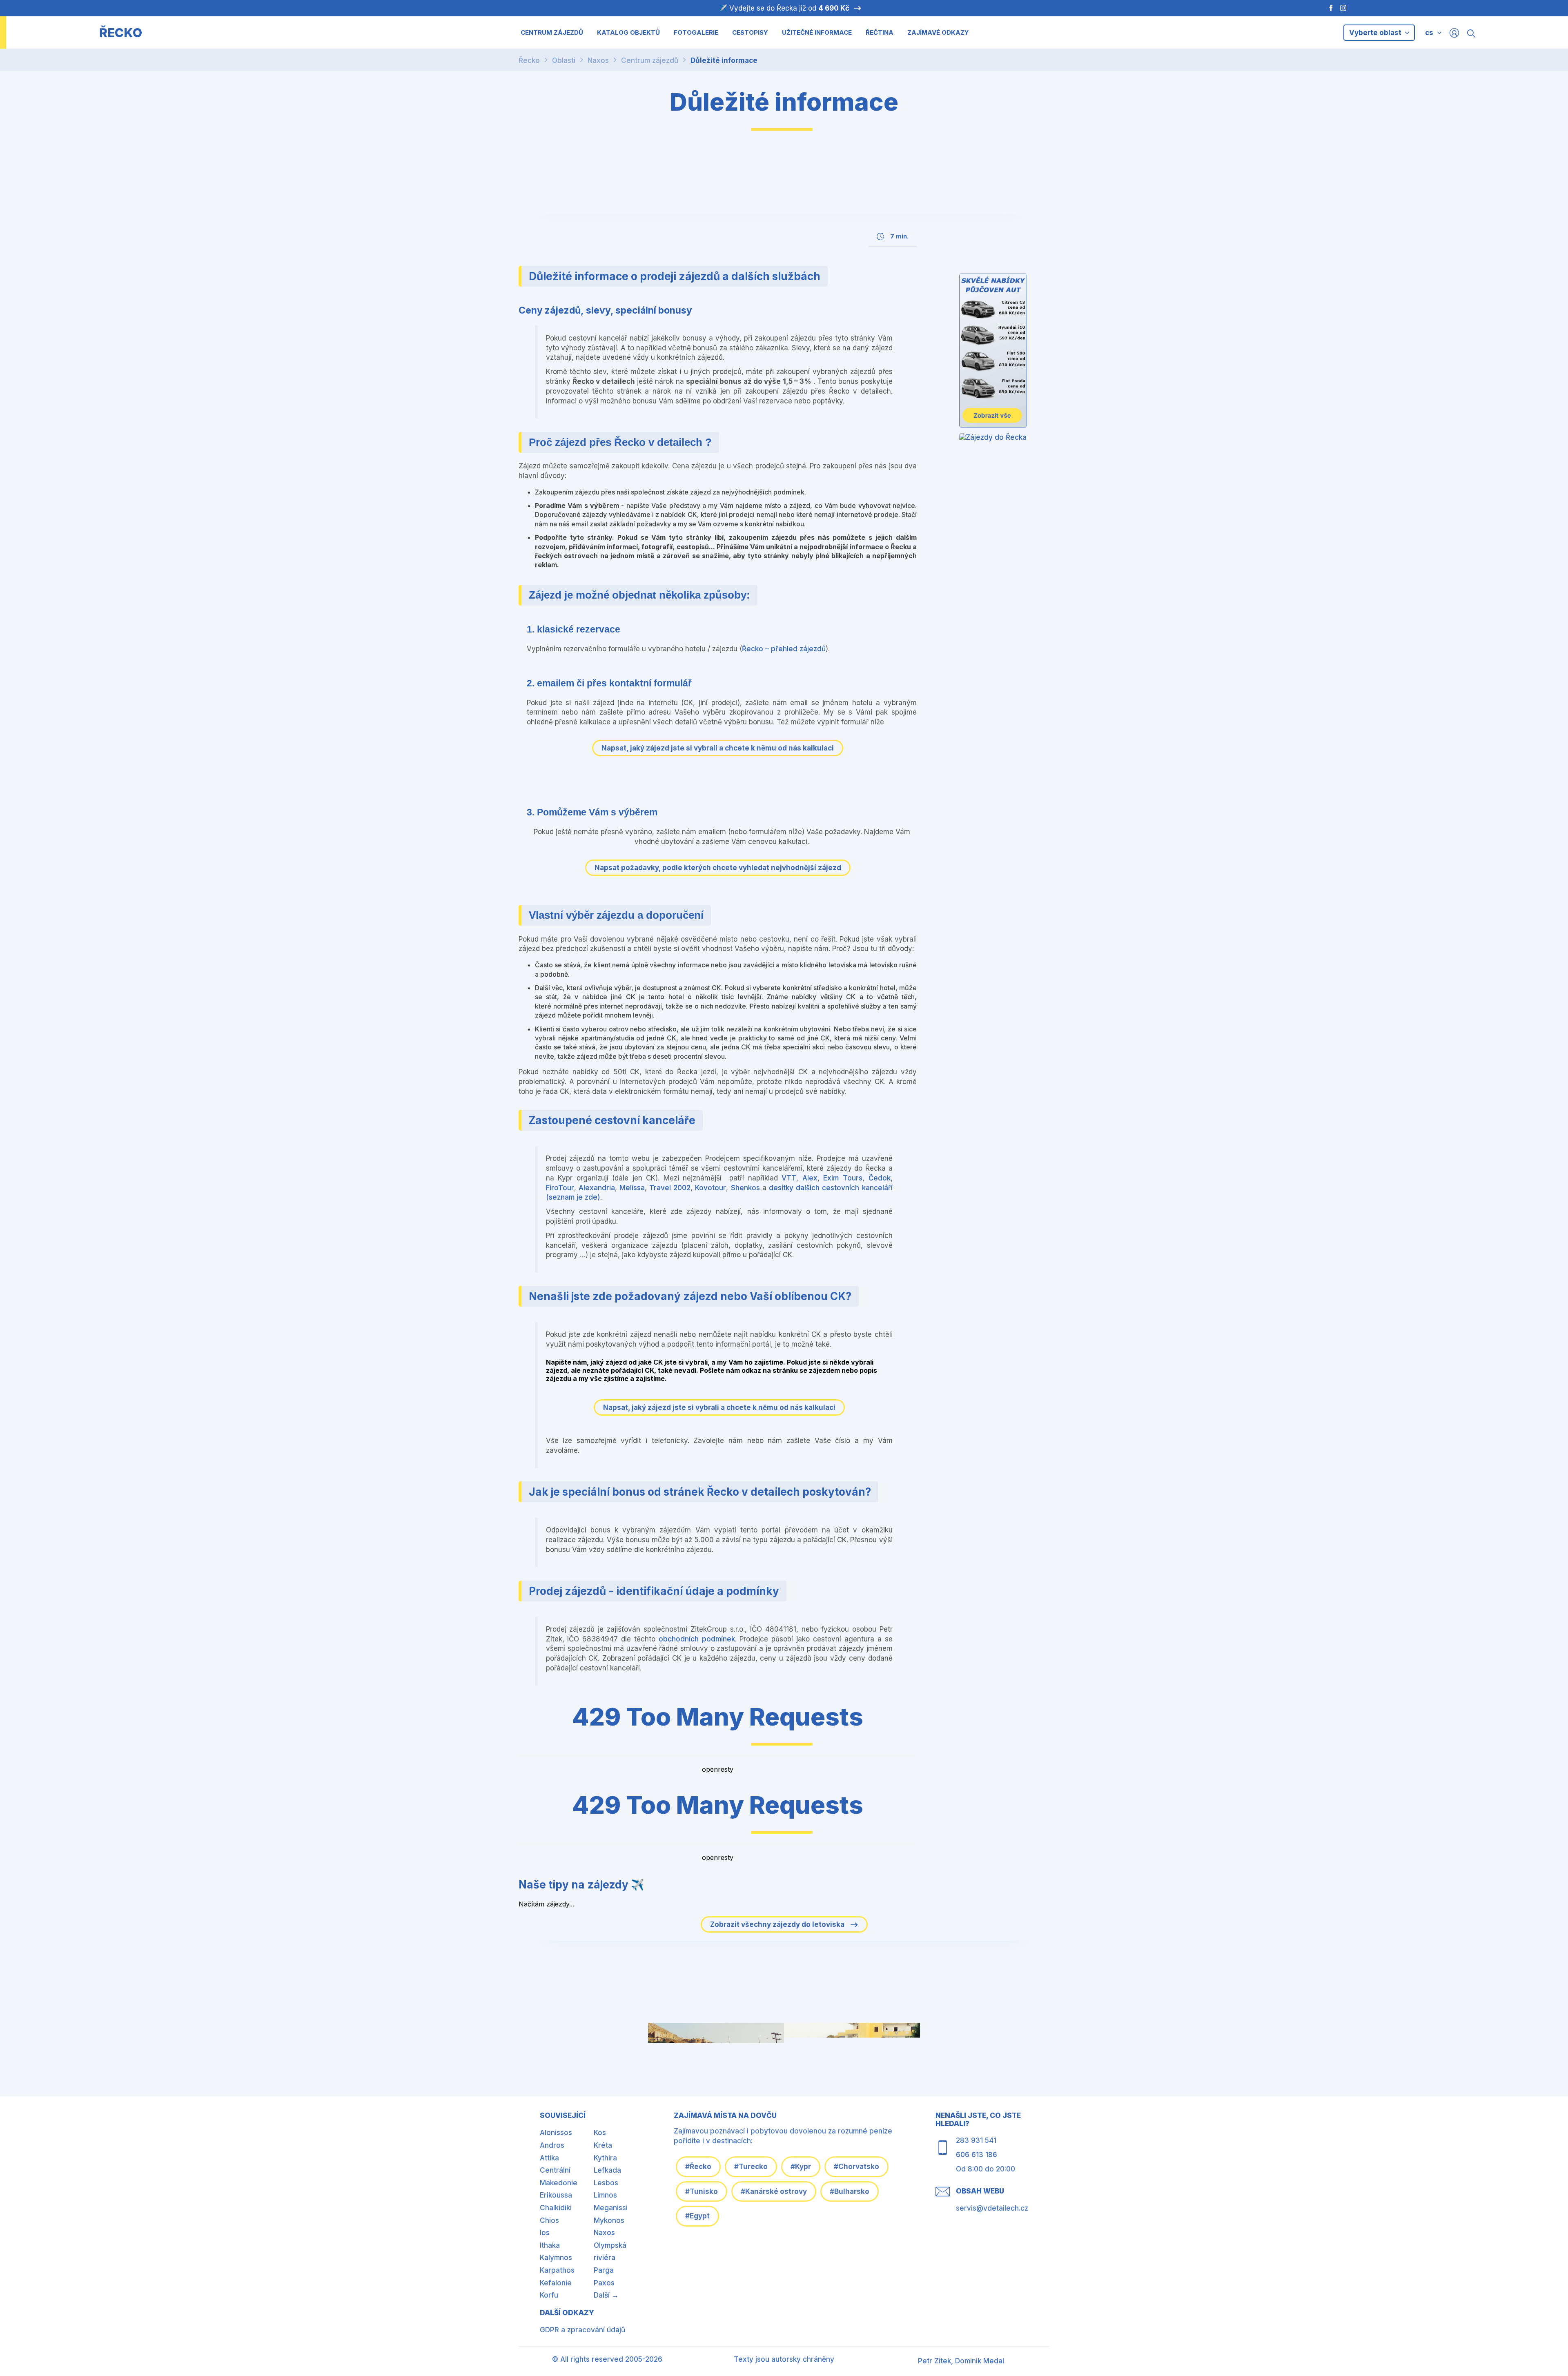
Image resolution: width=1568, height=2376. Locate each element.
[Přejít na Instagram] (1344, 8)
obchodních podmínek (697, 1639)
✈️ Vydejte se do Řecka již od (784, 8)
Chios (549, 2220)
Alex (810, 1178)
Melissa (632, 1188)
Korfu (549, 2295)
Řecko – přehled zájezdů (784, 649)
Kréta (603, 2145)
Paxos (604, 2283)
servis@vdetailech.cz (992, 2208)
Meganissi (611, 2208)
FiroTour (560, 1188)
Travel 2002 (670, 1188)
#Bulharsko (850, 2191)
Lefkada (607, 2170)
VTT (789, 1178)
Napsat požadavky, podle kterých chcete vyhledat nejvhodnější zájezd (718, 868)
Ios (545, 2233)
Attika (549, 2158)
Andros (552, 2145)
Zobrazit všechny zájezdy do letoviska (778, 1924)
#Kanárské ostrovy (774, 2191)
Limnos (605, 2195)
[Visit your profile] (1454, 32)
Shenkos (745, 1188)
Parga (604, 2270)
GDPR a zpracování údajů (582, 2330)
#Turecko (751, 2167)
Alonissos (556, 2133)
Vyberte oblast (1376, 33)
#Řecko (698, 2167)
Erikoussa (556, 2195)
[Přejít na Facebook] (1327, 8)
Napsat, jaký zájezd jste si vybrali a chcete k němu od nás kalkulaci (718, 748)
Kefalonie (556, 2283)
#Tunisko (702, 2191)
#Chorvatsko (856, 2167)
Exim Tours (843, 1178)
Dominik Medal (980, 2361)
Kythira (605, 2158)
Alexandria (597, 1188)
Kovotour (710, 1188)
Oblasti (564, 60)
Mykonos (609, 2220)
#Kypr (801, 2167)
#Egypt (697, 2216)
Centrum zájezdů (650, 60)
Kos (600, 2133)
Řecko (529, 60)
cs (1429, 33)
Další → (606, 2295)
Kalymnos (556, 2258)
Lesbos (606, 2183)
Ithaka (550, 2245)
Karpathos (557, 2270)
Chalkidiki (556, 2208)
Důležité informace (724, 60)
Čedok (880, 1178)
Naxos (598, 60)
